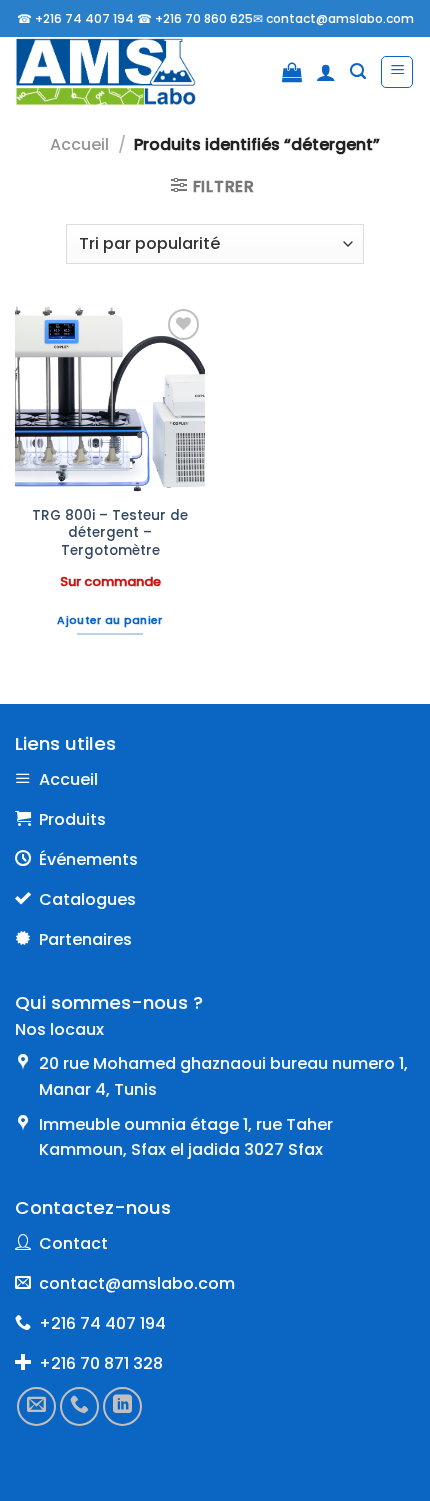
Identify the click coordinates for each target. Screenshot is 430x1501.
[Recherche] (358, 71)
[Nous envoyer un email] (36, 1405)
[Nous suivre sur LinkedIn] (122, 1405)
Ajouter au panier (110, 620)
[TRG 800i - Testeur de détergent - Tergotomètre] (110, 399)
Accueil (79, 144)
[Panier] (292, 72)
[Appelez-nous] (79, 1405)
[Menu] (397, 72)
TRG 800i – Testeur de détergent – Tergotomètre (110, 533)
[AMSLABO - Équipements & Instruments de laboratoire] (119, 72)
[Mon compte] (326, 72)
